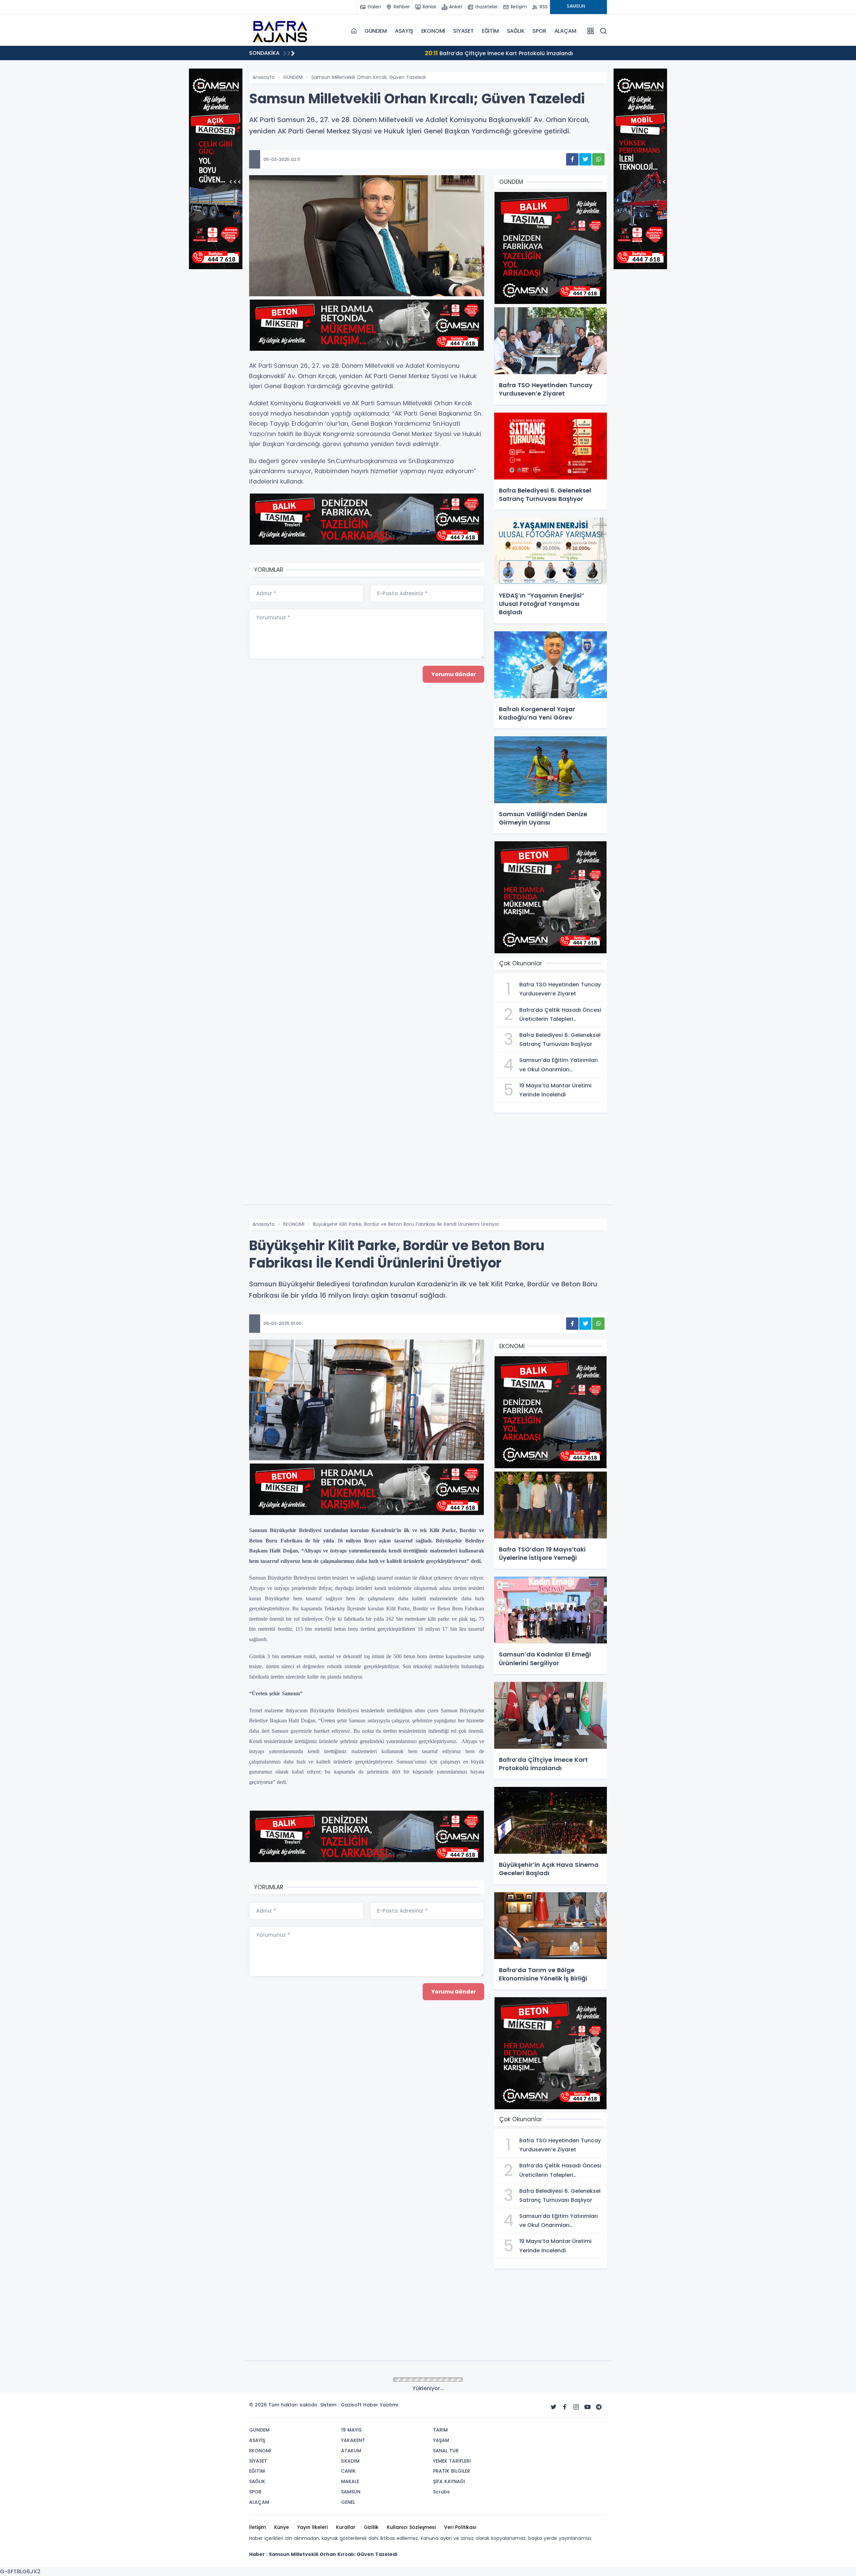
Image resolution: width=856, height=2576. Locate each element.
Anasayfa (263, 77)
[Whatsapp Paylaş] (598, 159)
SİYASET (463, 31)
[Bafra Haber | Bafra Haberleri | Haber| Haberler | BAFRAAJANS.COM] (283, 31)
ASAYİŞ (404, 31)
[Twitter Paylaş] (585, 159)
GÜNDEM (376, 31)
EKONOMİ (433, 31)
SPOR (539, 31)
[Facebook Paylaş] (572, 159)
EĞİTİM (490, 31)
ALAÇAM (565, 31)
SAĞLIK (516, 31)
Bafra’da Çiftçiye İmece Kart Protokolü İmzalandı (386, 53)
